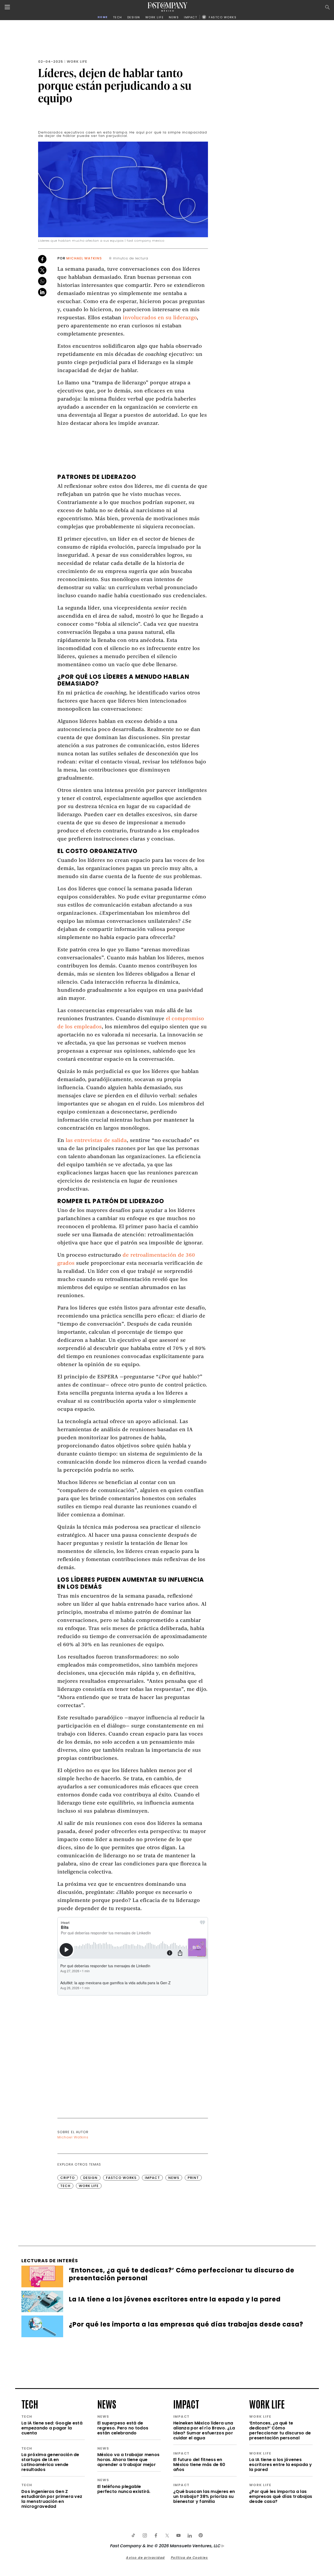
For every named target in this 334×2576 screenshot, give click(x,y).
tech (30, 2404)
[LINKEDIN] (189, 2536)
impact (186, 2404)
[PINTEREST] (201, 2536)
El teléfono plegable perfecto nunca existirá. (124, 2489)
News (174, 2178)
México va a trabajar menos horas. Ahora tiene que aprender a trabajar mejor (128, 2460)
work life (267, 2404)
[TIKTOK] (133, 2536)
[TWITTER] (167, 2536)
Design (90, 2178)
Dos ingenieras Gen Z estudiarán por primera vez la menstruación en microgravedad (52, 2499)
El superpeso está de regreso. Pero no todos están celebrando (123, 2428)
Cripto (68, 2178)
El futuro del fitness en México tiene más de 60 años (199, 2465)
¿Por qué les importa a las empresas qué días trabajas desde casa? (281, 2496)
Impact (152, 2178)
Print (193, 2178)
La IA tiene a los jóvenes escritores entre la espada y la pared (281, 2465)
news (107, 2404)
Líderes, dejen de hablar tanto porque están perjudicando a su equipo (115, 85)
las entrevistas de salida (96, 1141)
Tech (65, 2186)
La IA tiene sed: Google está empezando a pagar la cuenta (52, 2428)
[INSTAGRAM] (145, 2536)
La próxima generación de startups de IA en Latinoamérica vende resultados (50, 2462)
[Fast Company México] (168, 7)
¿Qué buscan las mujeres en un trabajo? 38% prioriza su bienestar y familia (204, 2496)
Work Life (77, 62)
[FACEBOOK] (156, 2536)
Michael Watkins (84, 258)
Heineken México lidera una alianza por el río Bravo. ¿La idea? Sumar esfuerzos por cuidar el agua (204, 2430)
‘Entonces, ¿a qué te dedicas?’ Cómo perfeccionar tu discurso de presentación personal (280, 2430)
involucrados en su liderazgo (160, 318)
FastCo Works (121, 2178)
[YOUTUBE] (178, 2536)
